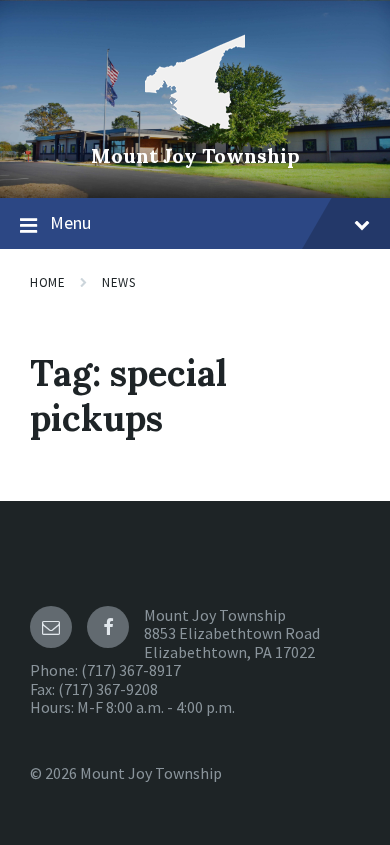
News (118, 282)
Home (47, 282)
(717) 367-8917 (131, 670)
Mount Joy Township (195, 155)
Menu (70, 222)
